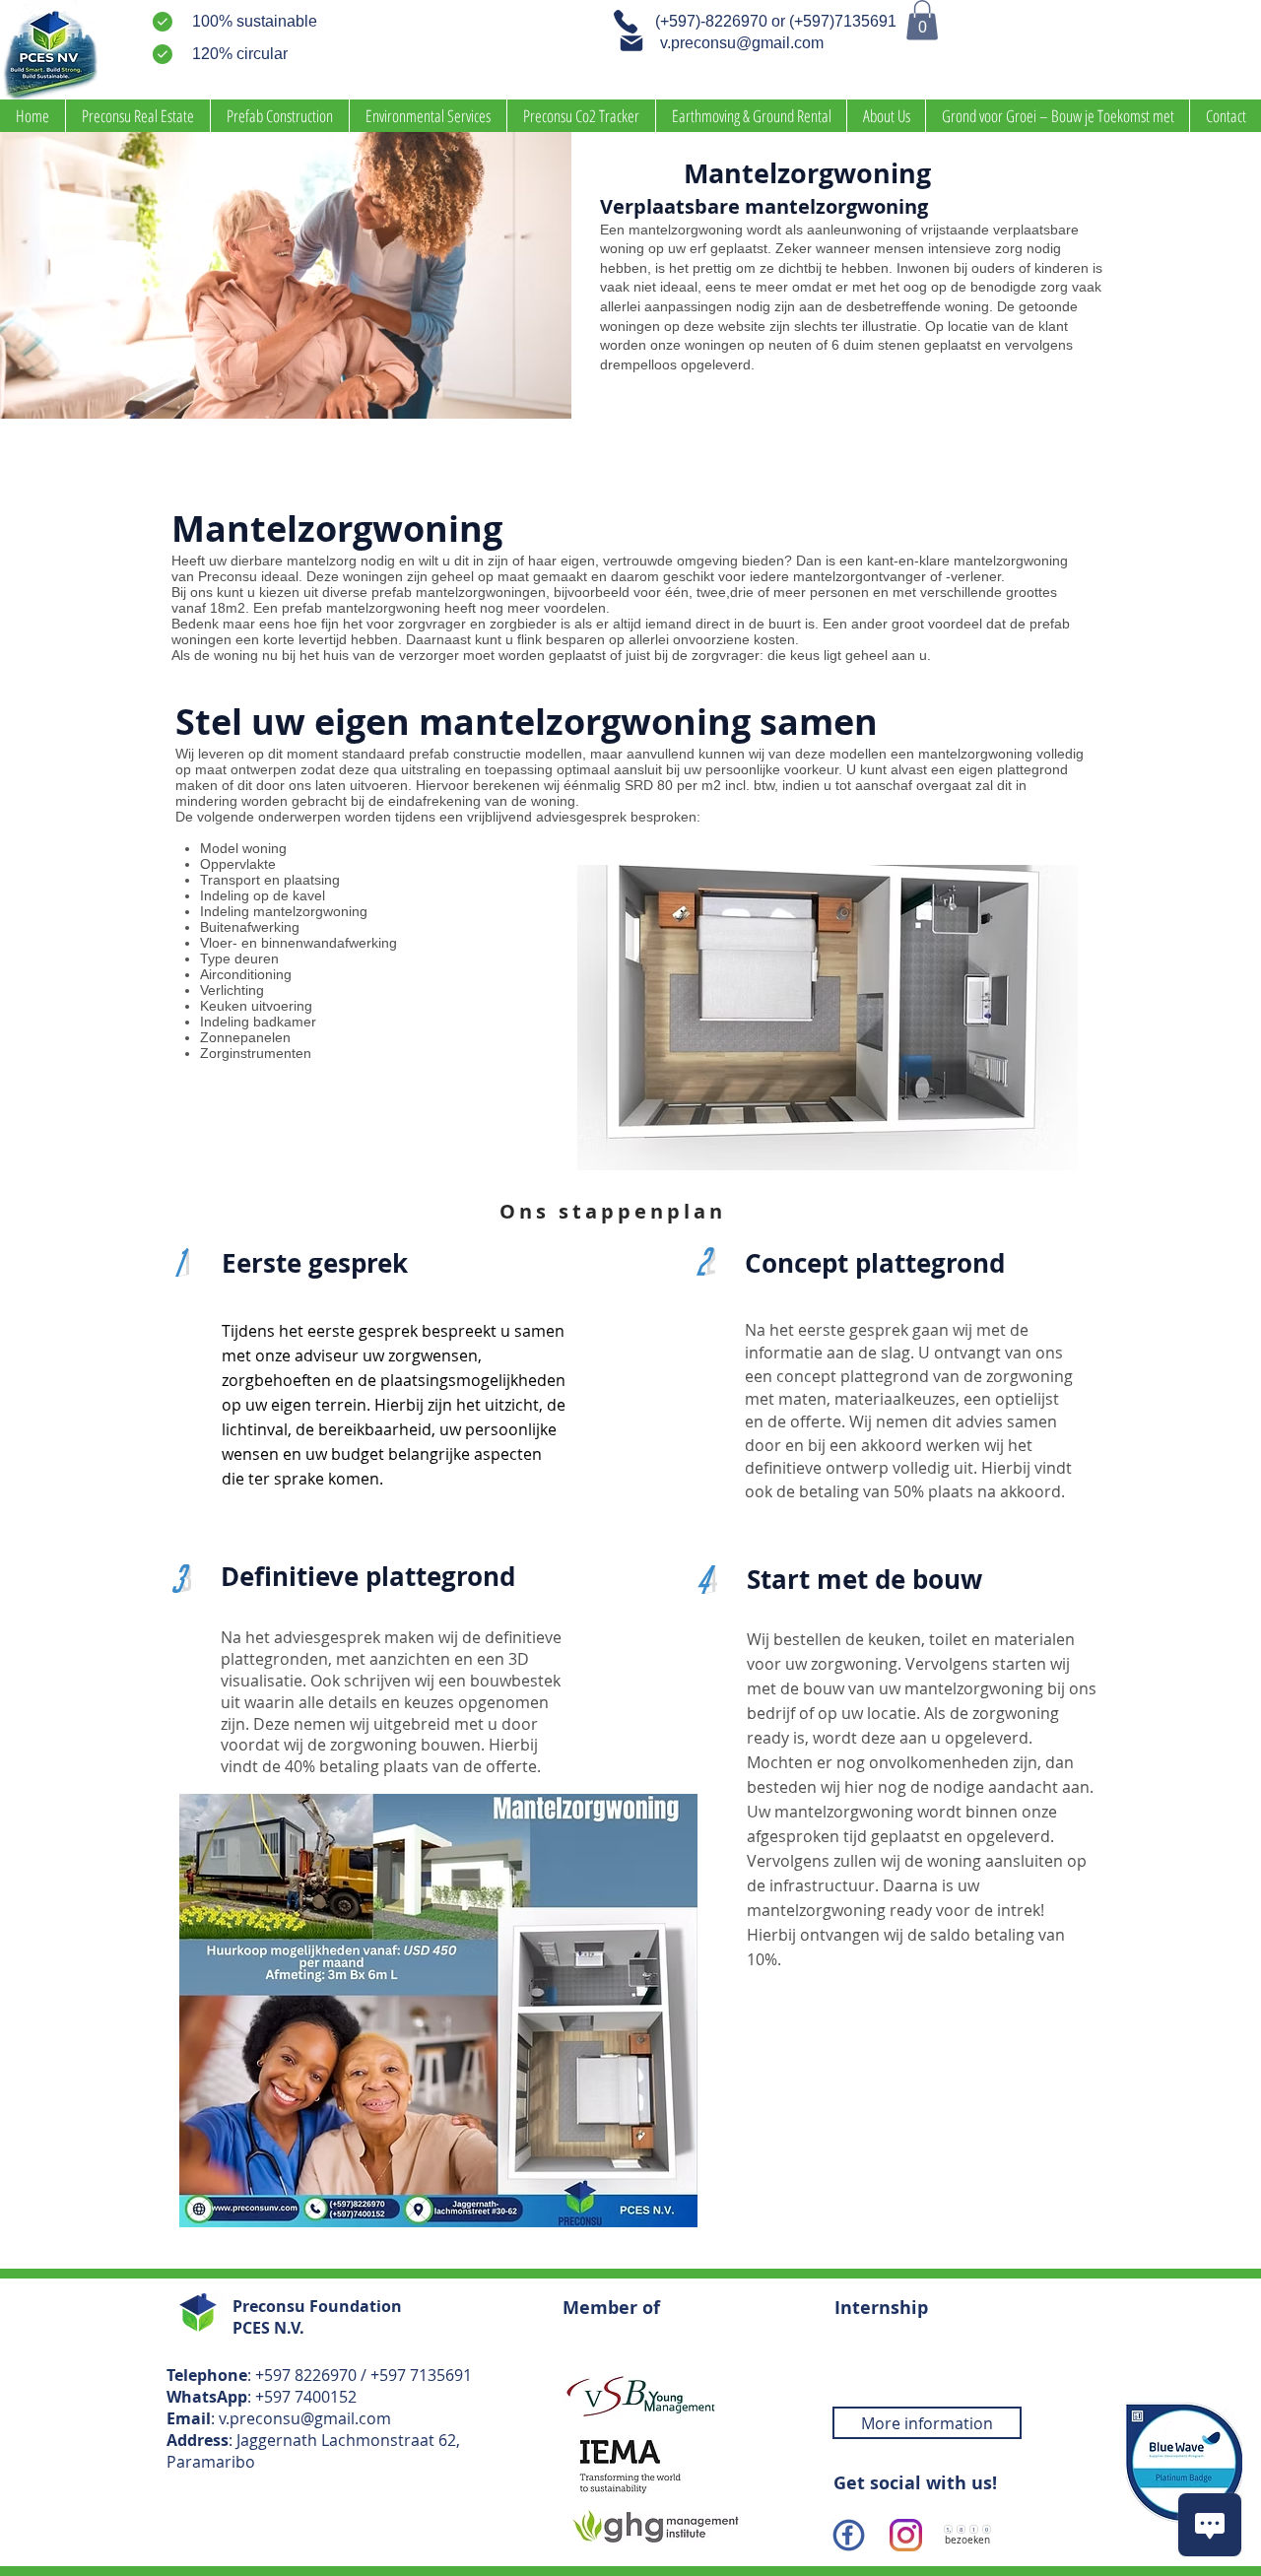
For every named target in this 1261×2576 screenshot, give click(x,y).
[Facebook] (849, 2535)
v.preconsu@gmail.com (305, 2418)
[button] (922, 20)
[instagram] (906, 2535)
